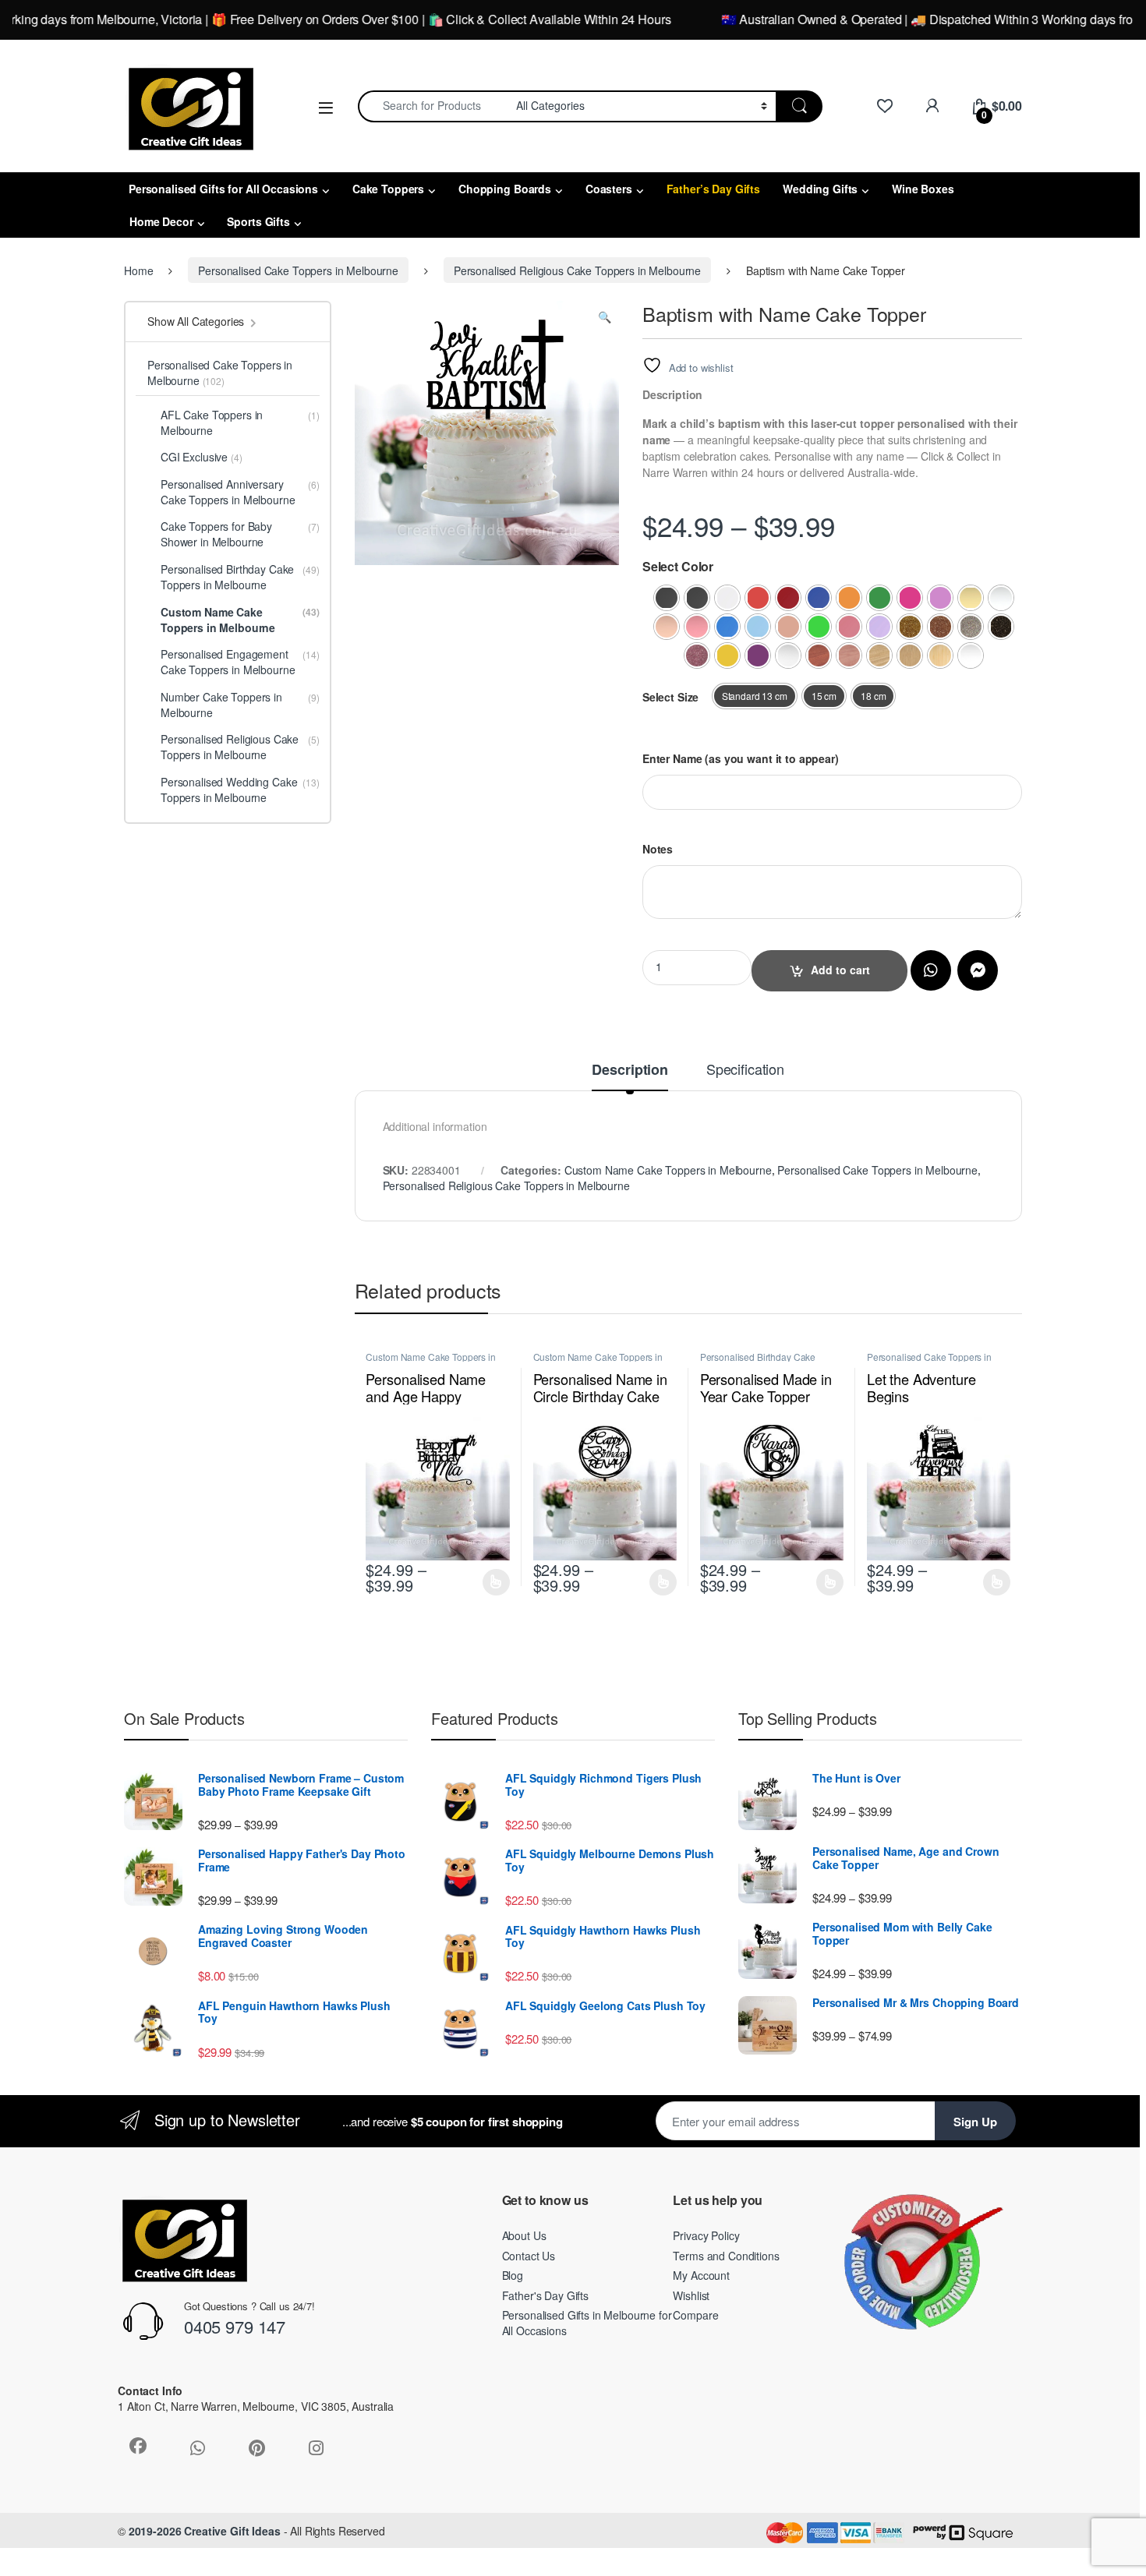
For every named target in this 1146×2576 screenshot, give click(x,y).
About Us (524, 2235)
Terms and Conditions (726, 2256)
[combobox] (433, 106)
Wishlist (691, 2295)
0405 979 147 (235, 2326)
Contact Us (529, 2256)
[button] (605, 316)
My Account (701, 2275)
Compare (695, 2315)
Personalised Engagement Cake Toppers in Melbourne (240, 662)
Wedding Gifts (820, 189)
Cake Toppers (388, 189)
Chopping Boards (505, 189)
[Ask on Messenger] (978, 970)
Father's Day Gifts (545, 2295)
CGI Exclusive (202, 457)
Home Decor (161, 221)
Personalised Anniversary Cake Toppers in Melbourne (240, 492)
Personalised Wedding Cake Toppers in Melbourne (240, 790)
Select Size (670, 697)
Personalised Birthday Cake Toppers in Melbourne (758, 1362)
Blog (513, 2275)
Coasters (609, 189)
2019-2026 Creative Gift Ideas (205, 2531)
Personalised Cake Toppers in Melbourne (298, 270)
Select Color (678, 567)
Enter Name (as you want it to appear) (741, 758)
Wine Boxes (923, 189)
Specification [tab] (745, 1070)
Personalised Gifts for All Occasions (223, 189)
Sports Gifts (258, 221)
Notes (658, 849)
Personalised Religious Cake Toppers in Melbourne (577, 270)
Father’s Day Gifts (713, 189)
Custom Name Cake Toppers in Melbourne (668, 1170)
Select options (492, 1582)
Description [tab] (630, 1071)
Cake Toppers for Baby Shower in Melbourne (240, 534)
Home (138, 270)
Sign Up (975, 2122)
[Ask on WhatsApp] (931, 970)
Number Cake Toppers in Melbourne (240, 705)
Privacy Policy (706, 2235)
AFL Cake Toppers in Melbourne (240, 422)
